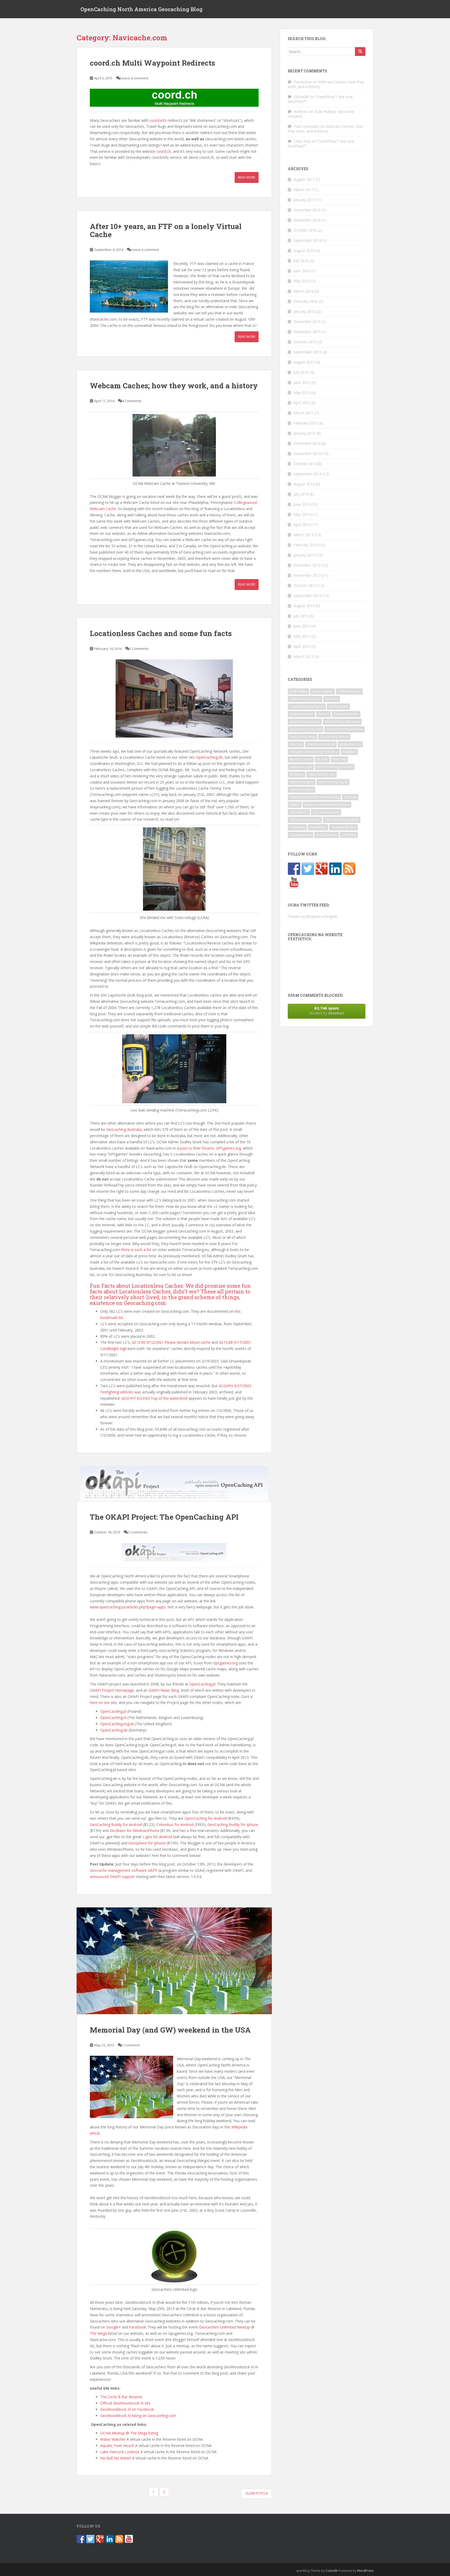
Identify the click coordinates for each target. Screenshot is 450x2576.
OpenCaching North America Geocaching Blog (142, 9)
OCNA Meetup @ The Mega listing (129, 2433)
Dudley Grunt (338, 706)
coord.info (158, 120)
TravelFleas (318, 827)
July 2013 (301, 616)
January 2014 (304, 555)
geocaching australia (305, 722)
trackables (297, 827)
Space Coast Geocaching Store (327, 805)
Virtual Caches (327, 835)
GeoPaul (296, 744)
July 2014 (301, 494)
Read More (247, 177)
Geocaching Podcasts (305, 729)
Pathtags (350, 797)
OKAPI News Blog (164, 1690)
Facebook (137, 2327)
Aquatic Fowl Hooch (117, 2445)
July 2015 (301, 372)
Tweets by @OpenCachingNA (312, 916)
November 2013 (307, 575)
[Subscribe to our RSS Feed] (349, 869)
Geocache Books (346, 714)
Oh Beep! (296, 774)
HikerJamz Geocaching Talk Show (314, 752)
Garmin (323, 714)
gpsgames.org (350, 744)
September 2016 (307, 240)
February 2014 (306, 545)
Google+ (114, 2327)
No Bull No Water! (116, 2458)
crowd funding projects (307, 706)
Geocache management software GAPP (124, 1870)
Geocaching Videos (334, 737)
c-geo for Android (157, 1837)
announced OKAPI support (113, 1877)
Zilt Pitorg (349, 835)
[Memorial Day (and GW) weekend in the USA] (174, 1961)
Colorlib (332, 2571)
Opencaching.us (301, 789)
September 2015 (307, 352)
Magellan (349, 752)
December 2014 (307, 443)
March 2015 (304, 413)
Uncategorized (301, 835)
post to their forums (197, 1148)
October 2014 (305, 464)
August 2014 (304, 484)
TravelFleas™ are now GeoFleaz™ (320, 99)
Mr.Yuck (322, 759)
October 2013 (305, 585)
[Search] (360, 52)
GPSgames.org (228, 1148)
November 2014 (307, 453)
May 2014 (302, 514)
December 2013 (307, 565)
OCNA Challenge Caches (335, 767)
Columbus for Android (175, 1825)
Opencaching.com (321, 774)
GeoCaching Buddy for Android (116, 1825)
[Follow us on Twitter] (308, 869)
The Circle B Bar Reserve (122, 2397)
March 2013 (304, 656)
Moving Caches (301, 759)
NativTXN (339, 759)
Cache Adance (323, 691)
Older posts (255, 2493)
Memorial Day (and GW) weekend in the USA (170, 2030)
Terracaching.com (326, 812)
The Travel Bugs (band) (342, 820)
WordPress (365, 2571)
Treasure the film (343, 827)
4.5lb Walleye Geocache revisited (321, 114)
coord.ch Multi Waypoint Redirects (152, 63)
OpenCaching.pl (202, 1684)
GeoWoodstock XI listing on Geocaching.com (138, 2416)
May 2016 (302, 281)
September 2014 (307, 474)
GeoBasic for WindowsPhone (134, 1831)
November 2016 (307, 220)
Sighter (295, 805)
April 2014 (302, 525)
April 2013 (302, 646)
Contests (332, 699)
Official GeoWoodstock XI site (125, 2403)
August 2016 (304, 250)
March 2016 (304, 291)
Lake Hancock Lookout (120, 2452)
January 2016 (304, 311)
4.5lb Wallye (298, 691)
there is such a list (136, 1250)
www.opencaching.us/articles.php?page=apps (128, 1607)
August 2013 (304, 606)
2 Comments (139, 649)
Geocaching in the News (342, 722)
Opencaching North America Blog (314, 797)
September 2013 (307, 596)
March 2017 (304, 190)
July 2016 (301, 261)
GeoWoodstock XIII (321, 744)
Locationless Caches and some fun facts (161, 633)
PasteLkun (303, 82)
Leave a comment (134, 78)
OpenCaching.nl (113, 1718)
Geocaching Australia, (124, 1129)
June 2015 (302, 382)
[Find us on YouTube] (294, 883)
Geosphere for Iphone (147, 1843)
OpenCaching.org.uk (117, 1724)
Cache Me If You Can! (305, 699)
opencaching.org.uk (333, 782)
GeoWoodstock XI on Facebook (127, 2409)
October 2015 (305, 342)
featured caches (301, 714)
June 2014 (302, 504)
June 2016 (302, 271)
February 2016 (306, 301)
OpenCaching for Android (206, 1818)
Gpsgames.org (226, 1663)
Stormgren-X (299, 812)
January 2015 (304, 433)
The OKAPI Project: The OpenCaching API (164, 1517)
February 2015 (306, 423)
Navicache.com (301, 767)
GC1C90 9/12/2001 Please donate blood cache (171, 1342)
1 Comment (131, 2045)
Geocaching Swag (302, 737)
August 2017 (304, 179)
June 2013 (302, 626)
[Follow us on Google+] (322, 869)
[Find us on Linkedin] (335, 869)
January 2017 (304, 200)
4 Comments (132, 401)
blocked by (327, 1010)
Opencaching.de (209, 757)
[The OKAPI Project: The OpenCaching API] (174, 1484)
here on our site (103, 1702)
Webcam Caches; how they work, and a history (174, 386)
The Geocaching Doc (305, 820)
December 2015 (307, 322)
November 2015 (307, 332)
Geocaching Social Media (344, 729)
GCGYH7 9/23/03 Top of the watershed (154, 1398)
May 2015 (302, 393)
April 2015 (302, 403)
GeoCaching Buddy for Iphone (233, 1825)
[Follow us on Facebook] (294, 869)
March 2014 (304, 535)
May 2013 (302, 636)
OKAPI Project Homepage (112, 1690)
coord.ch (164, 151)
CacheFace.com (349, 691)
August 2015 (304, 362)
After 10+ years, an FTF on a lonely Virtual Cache (166, 230)
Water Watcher (113, 2439)
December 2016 (307, 210)
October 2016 (305, 230)
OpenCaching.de (114, 1730)
